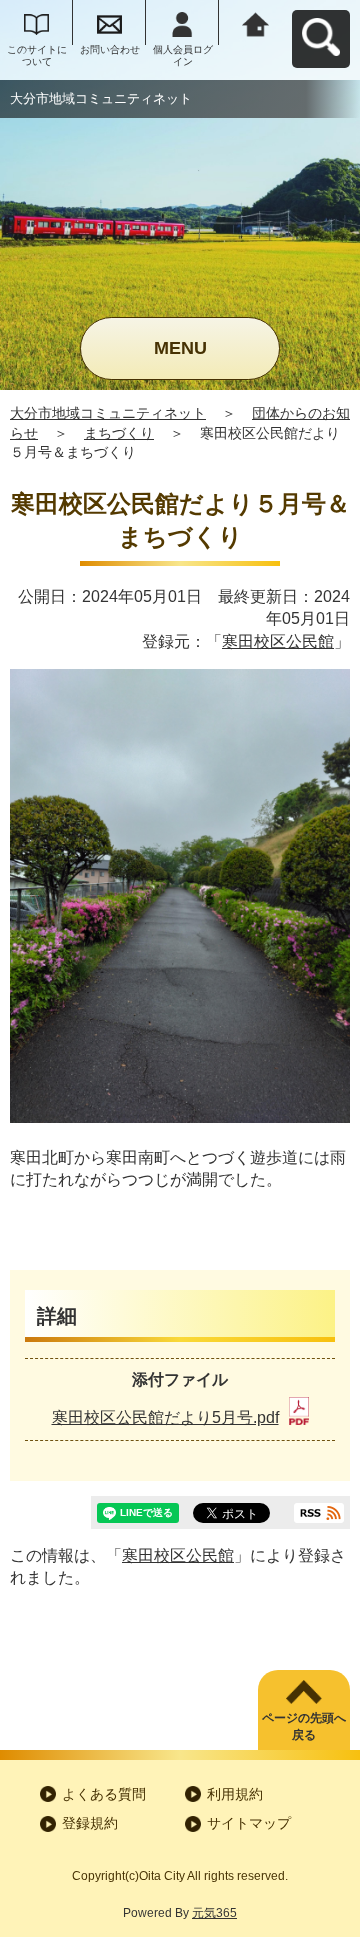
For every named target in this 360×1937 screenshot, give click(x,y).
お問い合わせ (110, 49)
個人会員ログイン (183, 55)
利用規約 (235, 1794)
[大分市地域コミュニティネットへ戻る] (255, 22)
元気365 (214, 1913)
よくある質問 (104, 1794)
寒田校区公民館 (278, 641)
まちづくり (119, 433)
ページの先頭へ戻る (304, 1726)
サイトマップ (249, 1823)
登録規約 (90, 1823)
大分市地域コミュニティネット (108, 413)
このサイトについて (37, 55)
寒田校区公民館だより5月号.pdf (165, 1417)
